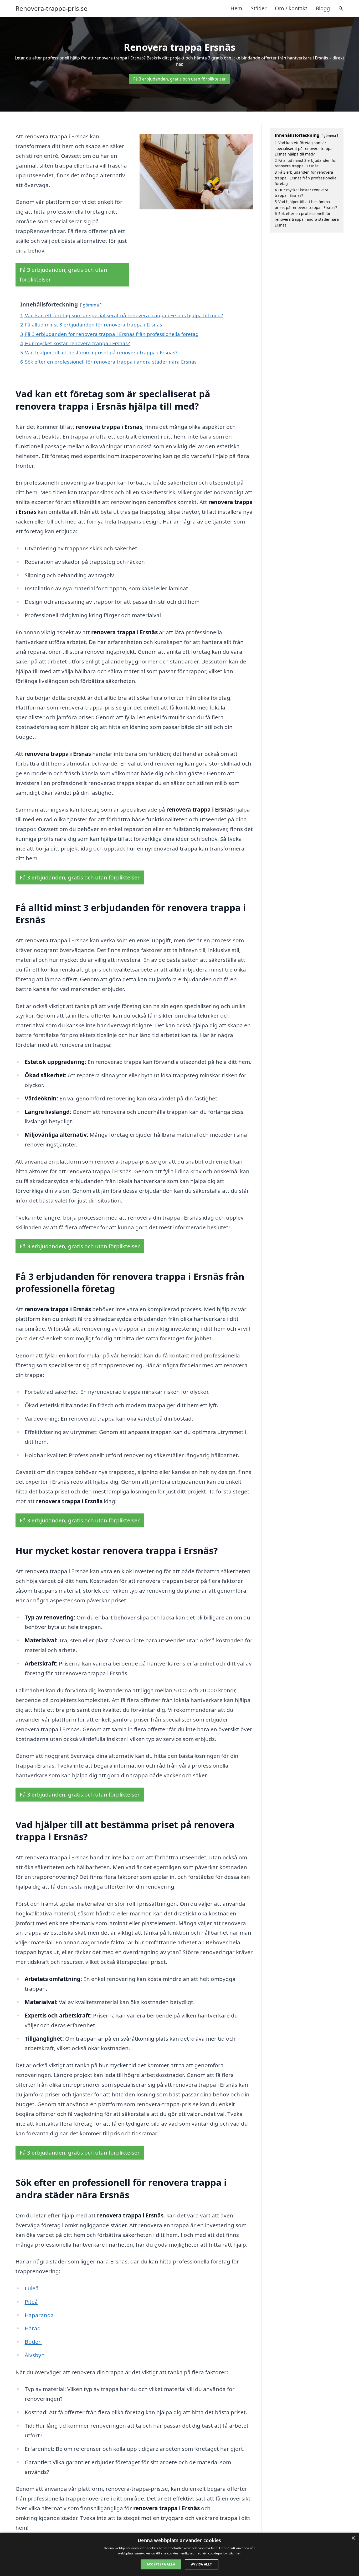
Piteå (31, 2302)
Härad (33, 2328)
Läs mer (235, 2553)
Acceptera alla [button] (161, 2564)
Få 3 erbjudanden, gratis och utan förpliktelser (179, 79)
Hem (236, 8)
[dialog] (179, 2554)
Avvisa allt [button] (201, 2564)
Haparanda (39, 2315)
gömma (91, 305)
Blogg (323, 8)
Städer (259, 8)
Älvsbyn (35, 2355)
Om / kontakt (291, 8)
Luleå (32, 2288)
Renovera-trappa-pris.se (52, 8)
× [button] (353, 2538)
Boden (33, 2342)
